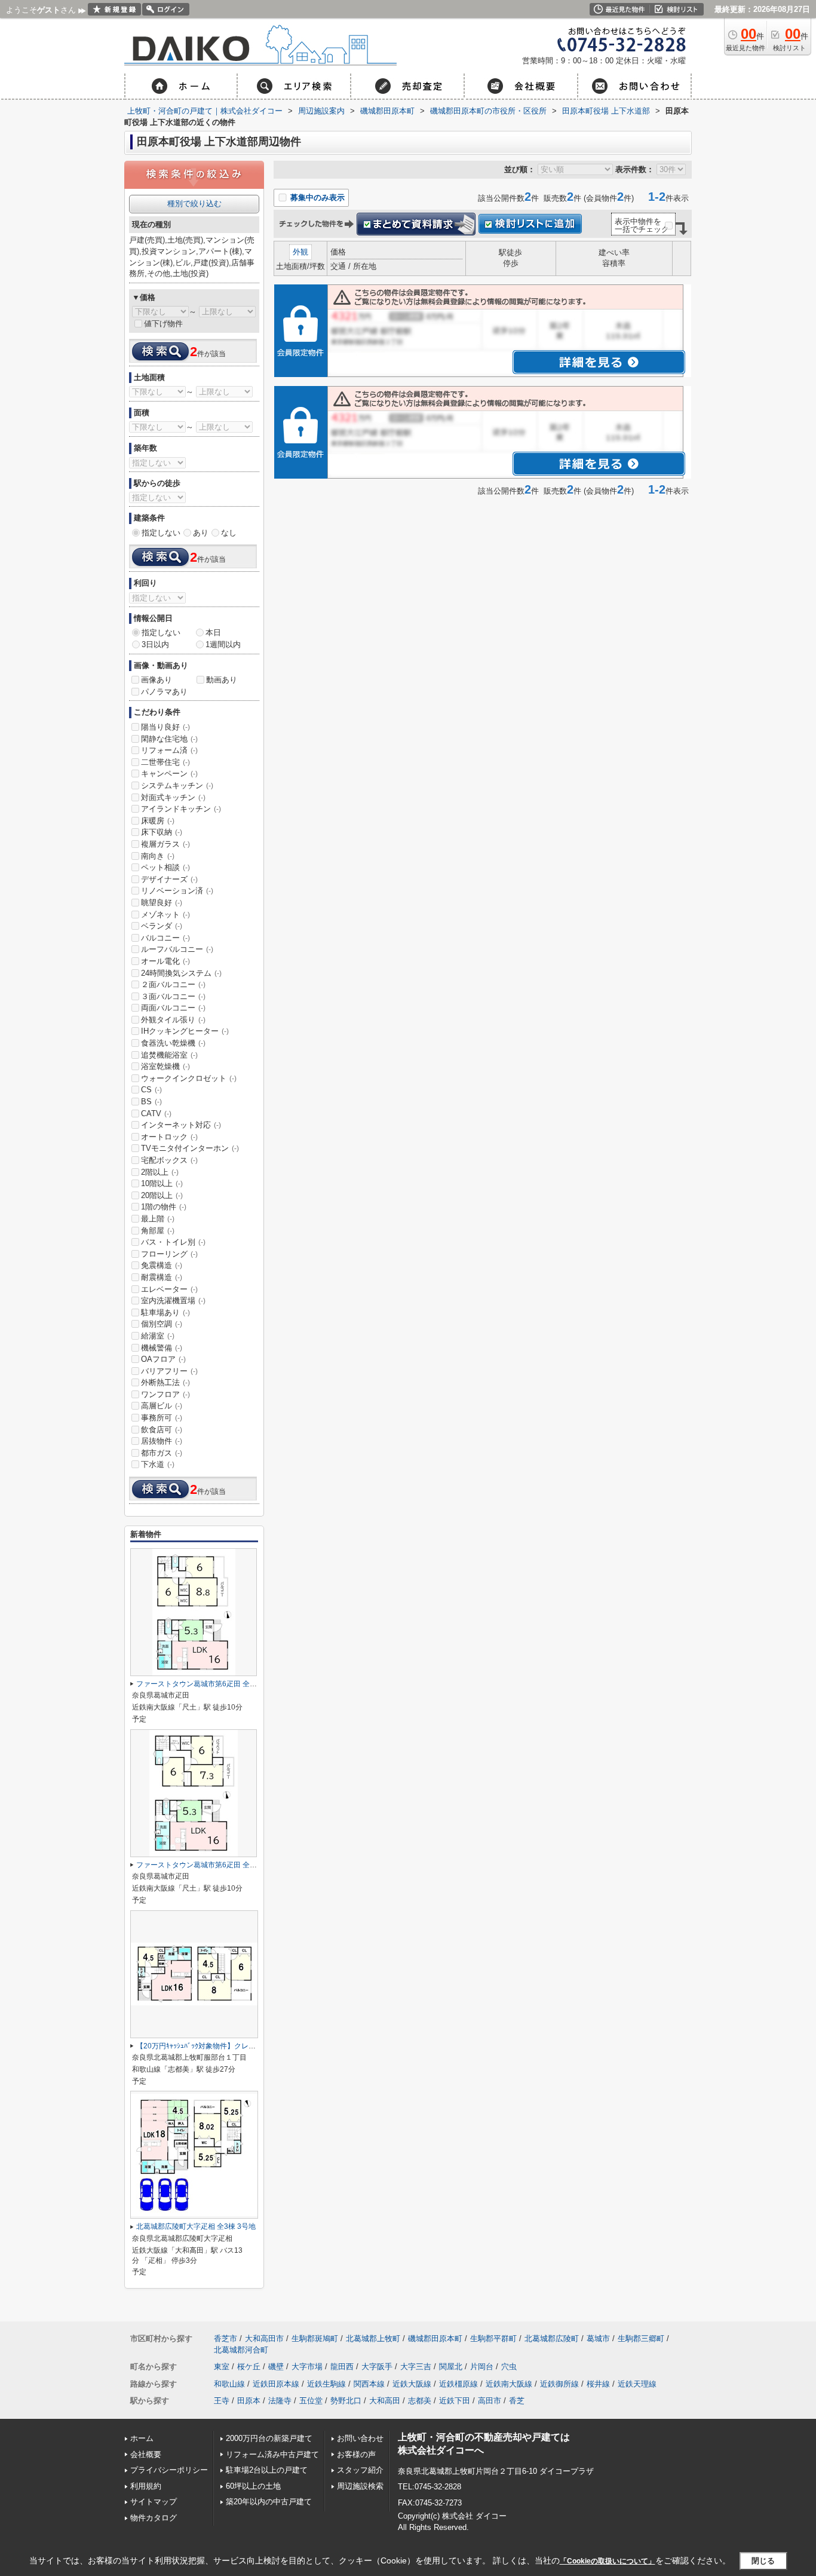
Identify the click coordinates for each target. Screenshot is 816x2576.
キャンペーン (169, 774)
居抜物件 (162, 1441)
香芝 (517, 2401)
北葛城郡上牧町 (373, 2338)
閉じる (763, 2560)
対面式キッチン (173, 797)
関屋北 (451, 2367)
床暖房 (158, 821)
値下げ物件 (163, 324)
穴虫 (509, 2367)
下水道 (158, 1464)
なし (229, 533)
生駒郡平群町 (493, 2338)
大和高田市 (264, 2338)
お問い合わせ (360, 2438)
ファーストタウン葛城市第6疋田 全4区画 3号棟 (212, 1684)
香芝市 (226, 2338)
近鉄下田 (455, 2401)
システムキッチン (177, 785)
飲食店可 (162, 1430)
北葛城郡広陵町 (552, 2338)
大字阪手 (377, 2367)
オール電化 (165, 961)
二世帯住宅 (165, 762)
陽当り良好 (165, 727)
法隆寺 (280, 2401)
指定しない (161, 533)
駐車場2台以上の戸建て (267, 2470)
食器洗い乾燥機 (173, 1043)
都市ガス (162, 1453)
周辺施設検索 (360, 2486)
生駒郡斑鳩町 (315, 2338)
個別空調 (162, 1324)
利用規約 (146, 2486)
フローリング (169, 1254)
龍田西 (342, 2367)
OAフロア (163, 1359)
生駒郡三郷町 (641, 2338)
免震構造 (162, 1265)
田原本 (249, 2401)
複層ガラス (165, 844)
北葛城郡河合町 (241, 2350)
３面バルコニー (173, 996)
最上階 (158, 1219)
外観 (300, 252)
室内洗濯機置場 (173, 1301)
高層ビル (162, 1406)
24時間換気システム (181, 973)
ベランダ (162, 926)
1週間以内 (223, 644)
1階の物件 (164, 1207)
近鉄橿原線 (458, 2384)
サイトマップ (154, 2502)
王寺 (222, 2401)
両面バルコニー (173, 1008)
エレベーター (169, 1289)
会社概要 (146, 2454)
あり (201, 533)
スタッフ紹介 (360, 2470)
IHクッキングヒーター (185, 1031)
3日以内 (155, 644)
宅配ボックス (169, 1160)
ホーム (142, 2438)
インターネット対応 (181, 1125)
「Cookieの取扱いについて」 (608, 2561)
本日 (213, 632)
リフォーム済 (169, 750)
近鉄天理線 (637, 2384)
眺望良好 (162, 903)
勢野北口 (346, 2401)
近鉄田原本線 (276, 2384)
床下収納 (162, 832)
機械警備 (162, 1348)
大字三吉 (416, 2367)
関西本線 (369, 2384)
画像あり (157, 680)
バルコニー (165, 938)
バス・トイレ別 (173, 1242)
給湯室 (158, 1336)
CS (151, 1090)
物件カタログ (154, 2518)
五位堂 (311, 2401)
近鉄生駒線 (326, 2384)
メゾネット (165, 915)
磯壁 (276, 2367)
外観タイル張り (173, 1020)
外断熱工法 (165, 1382)
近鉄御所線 (559, 2384)
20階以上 (162, 1195)
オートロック (169, 1137)
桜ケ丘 (249, 2367)
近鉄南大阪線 (509, 2384)
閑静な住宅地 (169, 739)
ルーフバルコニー (177, 949)
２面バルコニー (173, 984)
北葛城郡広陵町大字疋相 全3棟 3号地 (196, 2226)
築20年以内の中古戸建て (269, 2502)
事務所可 (162, 1418)
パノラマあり (164, 692)
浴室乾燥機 (165, 1066)
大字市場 (307, 2367)
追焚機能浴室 (169, 1055)
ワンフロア (165, 1394)
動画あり (222, 680)
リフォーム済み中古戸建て (272, 2454)
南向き (158, 856)
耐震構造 (162, 1277)
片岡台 (482, 2367)
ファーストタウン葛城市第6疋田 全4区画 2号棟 (212, 1865)
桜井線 (598, 2384)
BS (151, 1102)
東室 (222, 2367)
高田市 (490, 2401)
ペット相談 (165, 867)
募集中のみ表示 (316, 197)
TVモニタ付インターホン (190, 1148)
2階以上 (160, 1172)
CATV (156, 1114)
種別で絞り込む (194, 203)
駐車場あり (165, 1312)
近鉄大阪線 (412, 2384)
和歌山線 (229, 2384)
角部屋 (158, 1231)
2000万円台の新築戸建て (269, 2438)
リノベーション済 (177, 891)
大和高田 (385, 2401)
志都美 (420, 2401)
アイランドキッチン (181, 809)
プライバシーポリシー (169, 2470)
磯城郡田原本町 (435, 2338)
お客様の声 (356, 2454)
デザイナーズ (169, 879)
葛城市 (598, 2338)
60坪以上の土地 (253, 2486)
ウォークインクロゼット (189, 1078)
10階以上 (162, 1183)
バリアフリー (169, 1371)
